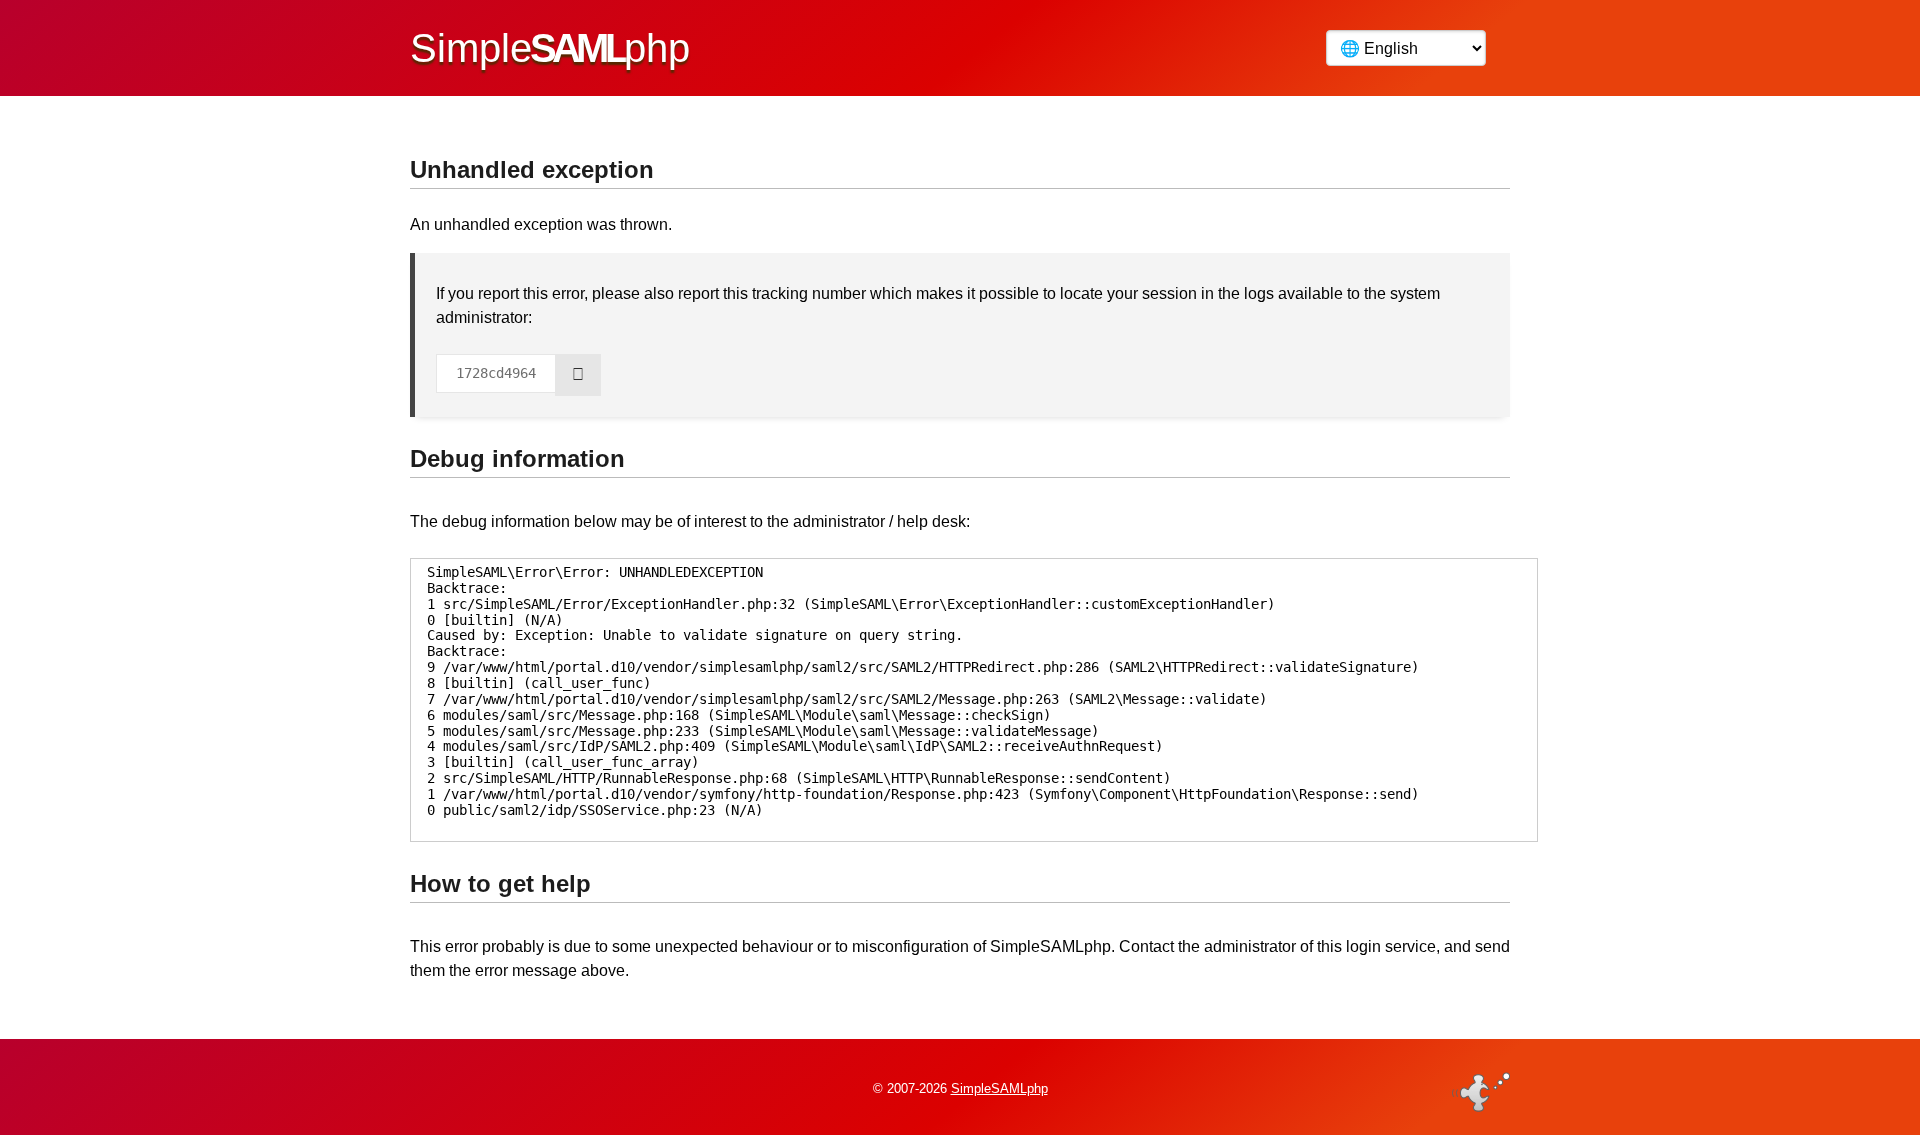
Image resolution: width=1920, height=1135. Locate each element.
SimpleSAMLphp (999, 1088)
